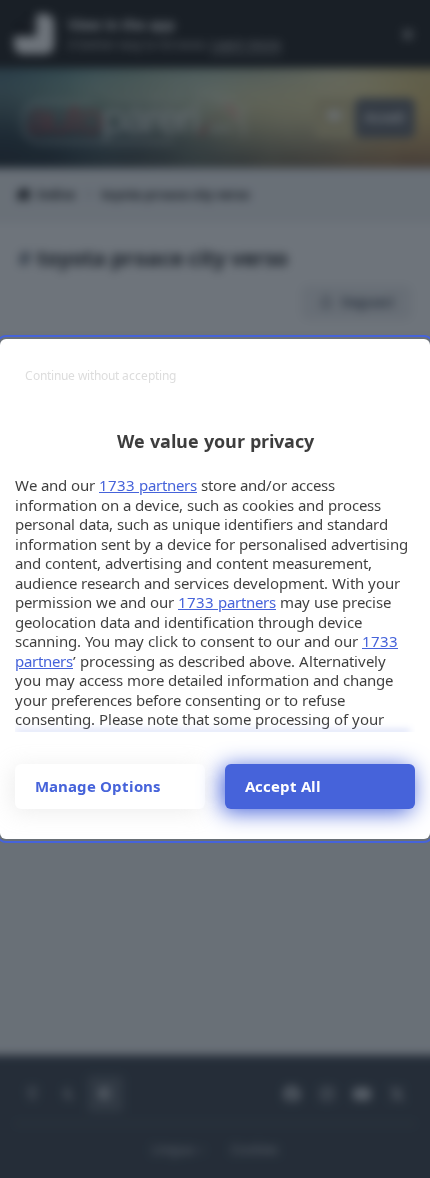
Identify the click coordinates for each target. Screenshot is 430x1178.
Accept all (283, 786)
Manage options (97, 786)
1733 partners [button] (148, 485)
